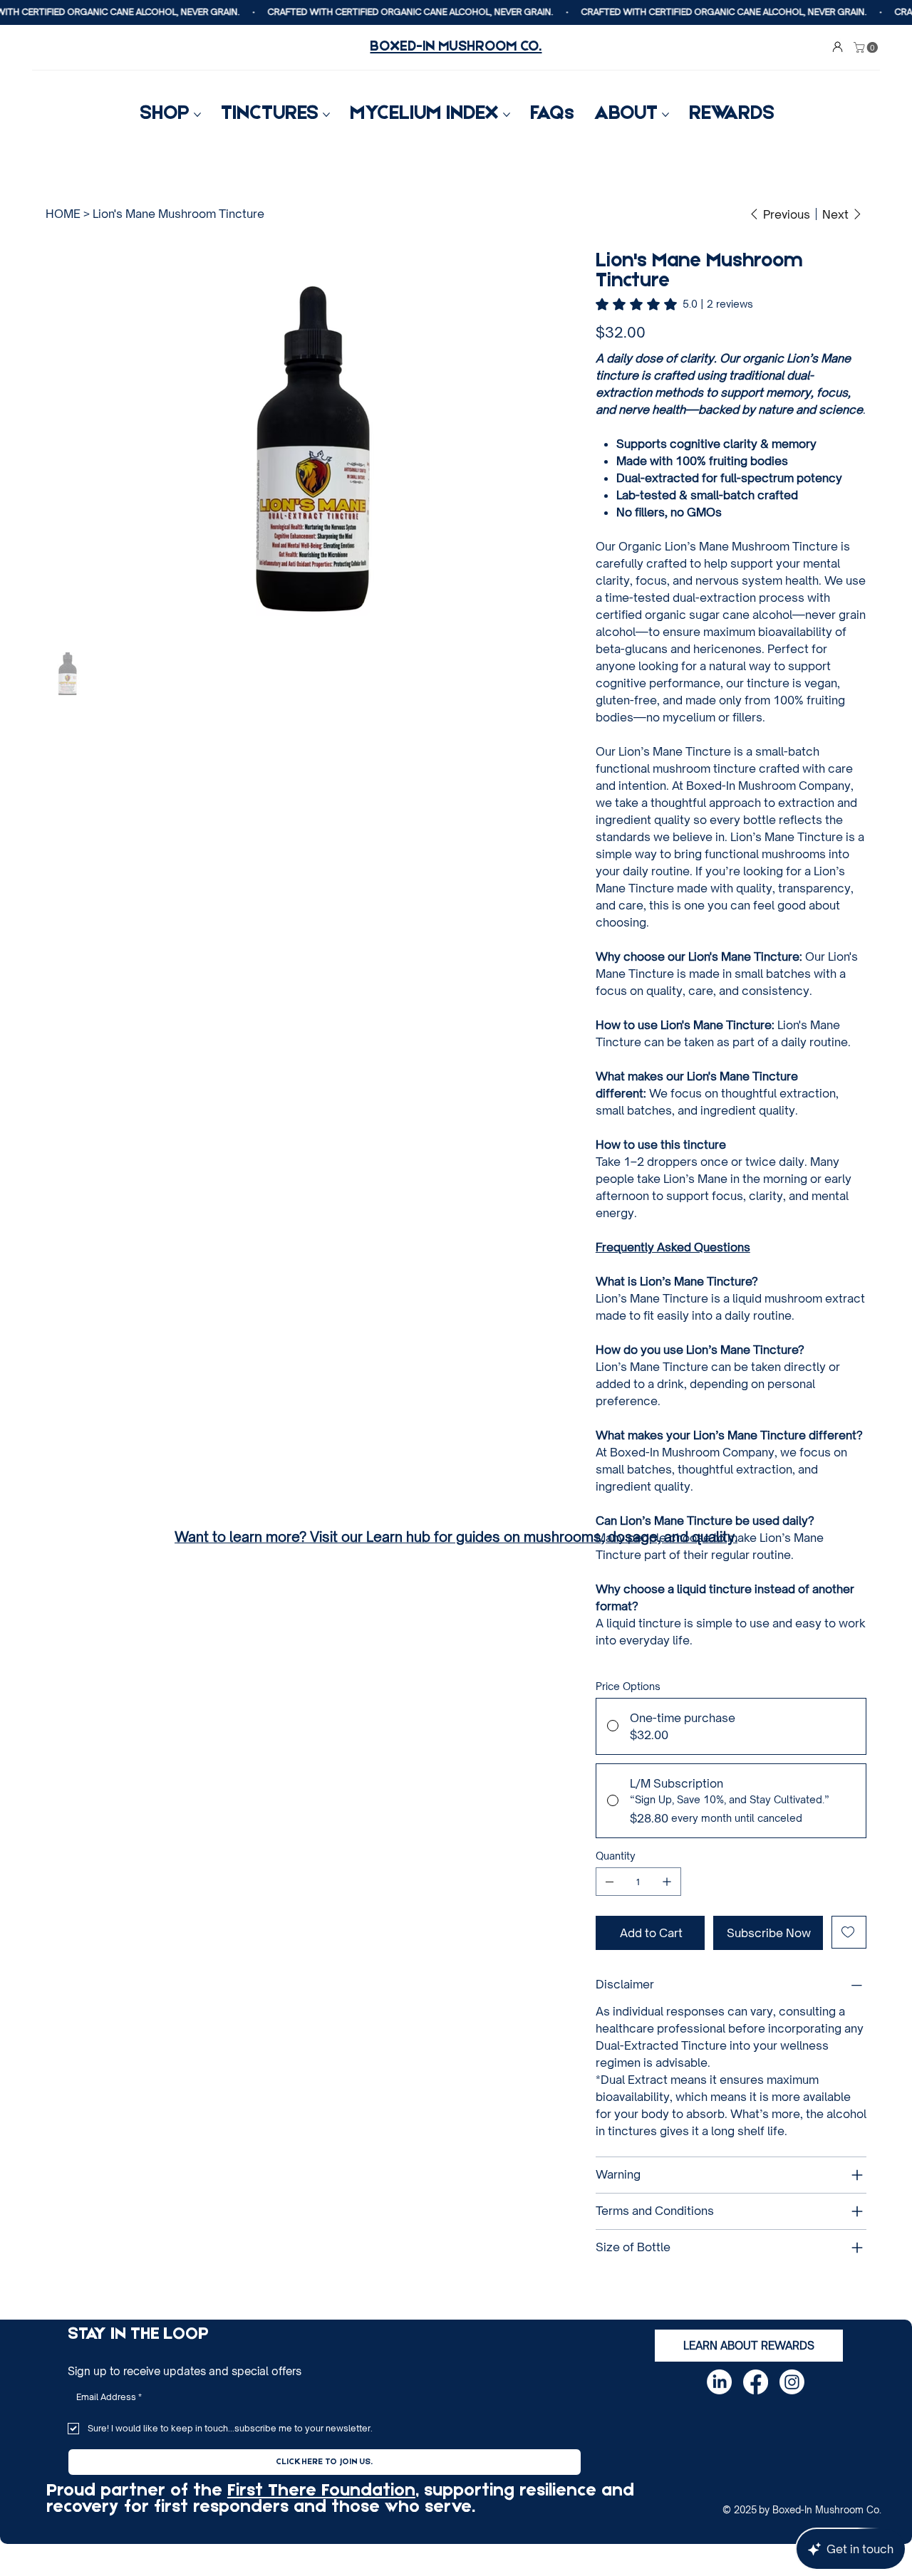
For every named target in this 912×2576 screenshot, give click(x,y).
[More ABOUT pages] (665, 115)
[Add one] (667, 1882)
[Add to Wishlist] (849, 1932)
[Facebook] (756, 2382)
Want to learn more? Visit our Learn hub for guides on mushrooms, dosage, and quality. (456, 1537)
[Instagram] (792, 2382)
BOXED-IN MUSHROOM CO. (456, 47)
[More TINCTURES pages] (326, 115)
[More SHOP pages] (197, 115)
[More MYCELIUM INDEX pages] (507, 115)
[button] (867, 47)
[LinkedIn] (719, 2382)
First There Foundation (321, 2491)
